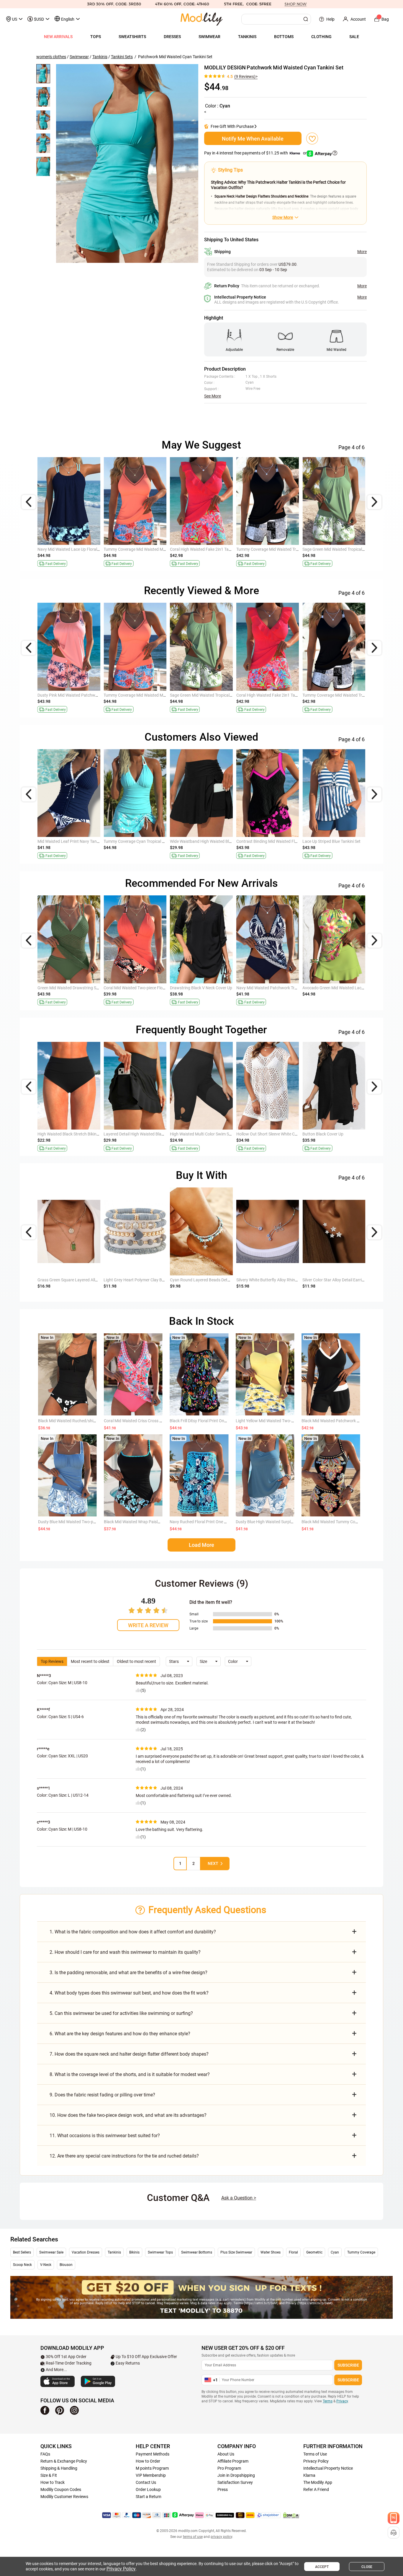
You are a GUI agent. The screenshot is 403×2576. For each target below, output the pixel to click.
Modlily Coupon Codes (61, 2489)
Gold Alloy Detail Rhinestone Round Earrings (78, 1280)
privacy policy (221, 2537)
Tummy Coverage (361, 2252)
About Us (226, 2454)
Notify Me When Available (253, 139)
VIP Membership (151, 2475)
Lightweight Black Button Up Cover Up (205, 1134)
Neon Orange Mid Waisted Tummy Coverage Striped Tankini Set (293, 549)
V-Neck (46, 2265)
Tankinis (100, 57)
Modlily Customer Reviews (64, 2497)
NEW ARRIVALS (58, 37)
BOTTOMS (284, 37)
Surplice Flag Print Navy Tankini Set (268, 841)
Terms (328, 2401)
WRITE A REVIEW (148, 1625)
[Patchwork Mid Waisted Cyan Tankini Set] (127, 163)
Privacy (342, 2401)
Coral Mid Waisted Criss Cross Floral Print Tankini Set (152, 1421)
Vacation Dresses (86, 2252)
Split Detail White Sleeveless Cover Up (137, 1134)
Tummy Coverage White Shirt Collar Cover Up (144, 988)
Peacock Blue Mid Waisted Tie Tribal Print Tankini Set (218, 988)
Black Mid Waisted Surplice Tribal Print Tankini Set (347, 988)
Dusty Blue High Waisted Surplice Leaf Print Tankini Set (285, 1522)
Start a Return (149, 2497)
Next (213, 1863)
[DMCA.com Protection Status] (291, 2515)
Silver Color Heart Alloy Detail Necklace (205, 1280)
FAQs (45, 2454)
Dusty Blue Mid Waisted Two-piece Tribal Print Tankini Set (90, 1522)
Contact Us (146, 2482)
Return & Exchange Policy (64, 2461)
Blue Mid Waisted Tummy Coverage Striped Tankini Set (285, 988)
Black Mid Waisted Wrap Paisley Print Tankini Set (148, 1522)
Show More (283, 217)
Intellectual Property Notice (328, 2468)
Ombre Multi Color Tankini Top (197, 841)
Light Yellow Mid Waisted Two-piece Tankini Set (279, 1421)
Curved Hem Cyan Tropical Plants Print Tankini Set (348, 549)
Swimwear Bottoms (197, 2252)
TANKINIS (247, 37)
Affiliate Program (233, 2461)
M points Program (152, 2468)
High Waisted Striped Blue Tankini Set (204, 549)
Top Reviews (52, 1661)
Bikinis (134, 2252)
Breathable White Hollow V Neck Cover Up (75, 1134)
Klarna (309, 2475)
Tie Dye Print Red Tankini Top (64, 841)
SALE (354, 37)
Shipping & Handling (59, 2468)
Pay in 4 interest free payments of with (256, 153)
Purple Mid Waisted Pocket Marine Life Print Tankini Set (88, 988)
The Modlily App (318, 2482)
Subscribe (348, 2365)
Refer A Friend (316, 2489)
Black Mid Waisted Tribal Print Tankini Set (207, 695)
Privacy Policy (316, 2461)
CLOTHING (321, 37)
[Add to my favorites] (312, 139)
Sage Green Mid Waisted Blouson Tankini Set (144, 549)
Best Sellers (22, 2252)
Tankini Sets (122, 57)
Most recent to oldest (90, 1661)
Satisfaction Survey (235, 2482)
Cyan (335, 2252)
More (362, 252)
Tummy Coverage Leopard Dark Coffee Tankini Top (348, 695)
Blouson (66, 2265)
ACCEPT (322, 2567)
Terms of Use (315, 2454)
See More (213, 396)
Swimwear (79, 57)
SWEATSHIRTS (132, 37)
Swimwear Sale (51, 2252)
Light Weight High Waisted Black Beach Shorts (345, 1134)
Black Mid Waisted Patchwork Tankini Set (339, 1421)
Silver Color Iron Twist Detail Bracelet (269, 1280)
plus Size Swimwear (236, 2252)
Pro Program (229, 2468)
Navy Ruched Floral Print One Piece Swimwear (212, 1522)
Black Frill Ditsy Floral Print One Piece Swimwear (213, 1421)
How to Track (53, 2482)
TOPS (96, 37)
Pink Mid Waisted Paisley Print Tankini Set (75, 549)
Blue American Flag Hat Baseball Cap (137, 1280)
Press (223, 2489)
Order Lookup (148, 2489)
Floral (293, 2252)
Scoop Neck (22, 2265)
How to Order (148, 2461)
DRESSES (172, 37)
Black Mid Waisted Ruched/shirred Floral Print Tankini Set (90, 1421)
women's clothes (51, 57)
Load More (201, 1545)
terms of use (193, 2537)
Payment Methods (153, 2454)
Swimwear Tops (160, 2252)
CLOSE (367, 2567)
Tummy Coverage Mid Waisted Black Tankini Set (346, 841)
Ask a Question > (239, 2198)
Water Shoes (271, 2252)
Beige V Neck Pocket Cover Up (263, 1134)
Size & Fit (49, 2475)
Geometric (314, 2252)
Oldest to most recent (136, 1661)
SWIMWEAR (209, 37)
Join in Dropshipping (236, 2475)
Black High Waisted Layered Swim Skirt (139, 841)
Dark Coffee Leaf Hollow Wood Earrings (338, 1280)
